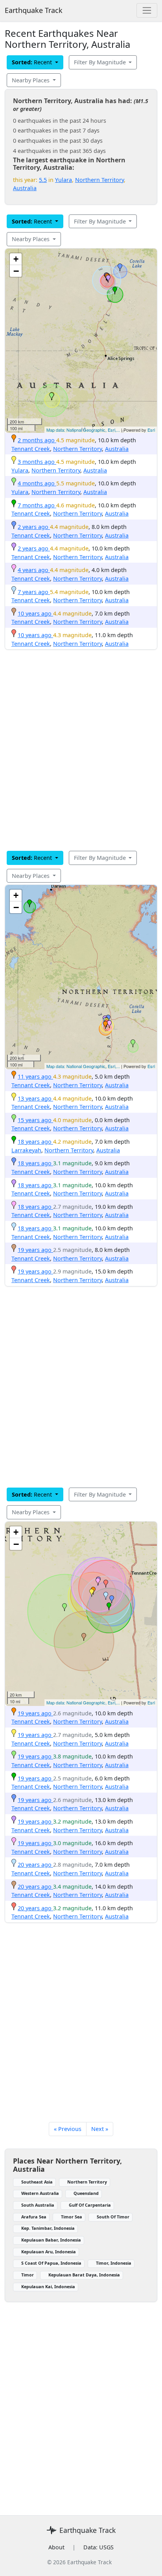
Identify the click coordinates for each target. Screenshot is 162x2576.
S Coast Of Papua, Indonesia (51, 2263)
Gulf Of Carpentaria (90, 2205)
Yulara (64, 180)
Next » (100, 2129)
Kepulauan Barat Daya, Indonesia (84, 2275)
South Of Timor (113, 2217)
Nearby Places (31, 80)
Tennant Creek (31, 449)
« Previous (68, 2129)
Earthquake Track (34, 10)
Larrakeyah (26, 1150)
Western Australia (40, 2193)
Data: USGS (98, 2547)
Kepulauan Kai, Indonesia (48, 2286)
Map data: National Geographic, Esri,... (83, 430)
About (56, 2547)
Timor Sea (72, 2217)
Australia (25, 188)
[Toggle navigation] (147, 10)
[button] (52, 396)
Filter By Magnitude (101, 62)
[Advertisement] (81, 750)
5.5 (43, 180)
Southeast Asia (37, 2182)
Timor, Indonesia (114, 2263)
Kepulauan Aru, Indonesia (49, 2252)
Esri (151, 430)
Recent (33, 62)
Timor (28, 2275)
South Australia (38, 2205)
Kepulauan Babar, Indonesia (51, 2240)
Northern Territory (99, 180)
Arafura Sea (34, 2217)
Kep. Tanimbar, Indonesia (48, 2228)
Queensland (86, 2193)
